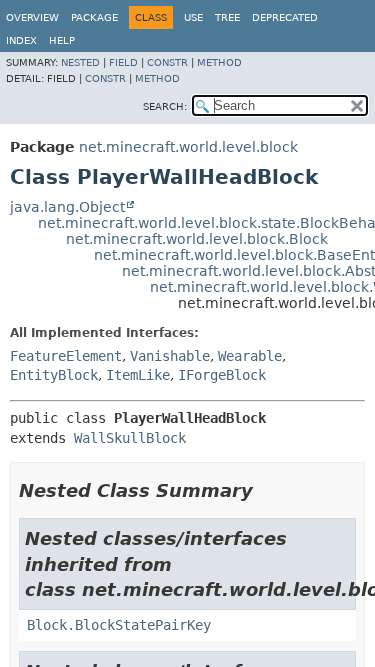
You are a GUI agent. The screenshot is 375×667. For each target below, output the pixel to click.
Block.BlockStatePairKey (119, 625)
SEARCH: (165, 106)
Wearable (250, 356)
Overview (32, 17)
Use (193, 17)
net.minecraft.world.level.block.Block (197, 239)
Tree (227, 17)
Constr (167, 62)
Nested (80, 62)
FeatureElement (66, 356)
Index (21, 40)
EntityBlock (54, 375)
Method (219, 62)
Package (94, 17)
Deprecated (285, 17)
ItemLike (138, 375)
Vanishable (170, 356)
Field (123, 62)
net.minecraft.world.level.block (188, 147)
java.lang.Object (67, 207)
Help (62, 40)
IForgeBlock (222, 375)
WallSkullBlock (130, 438)
